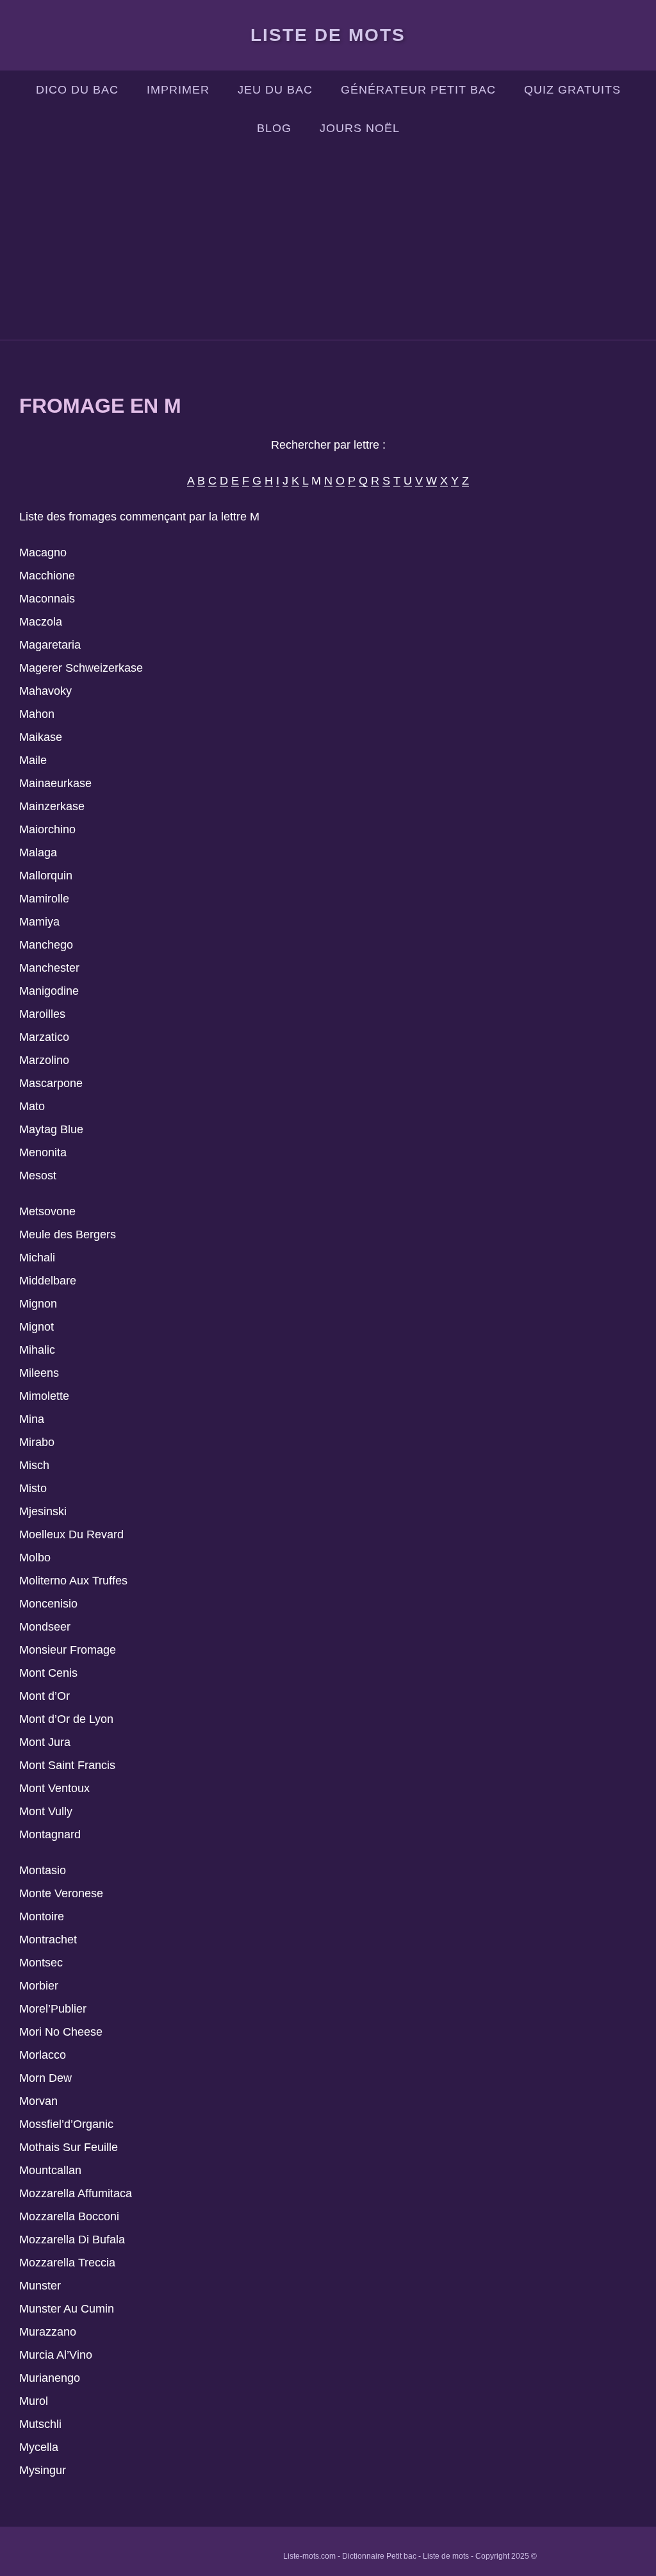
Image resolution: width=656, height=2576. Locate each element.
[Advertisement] (328, 244)
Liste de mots (328, 35)
